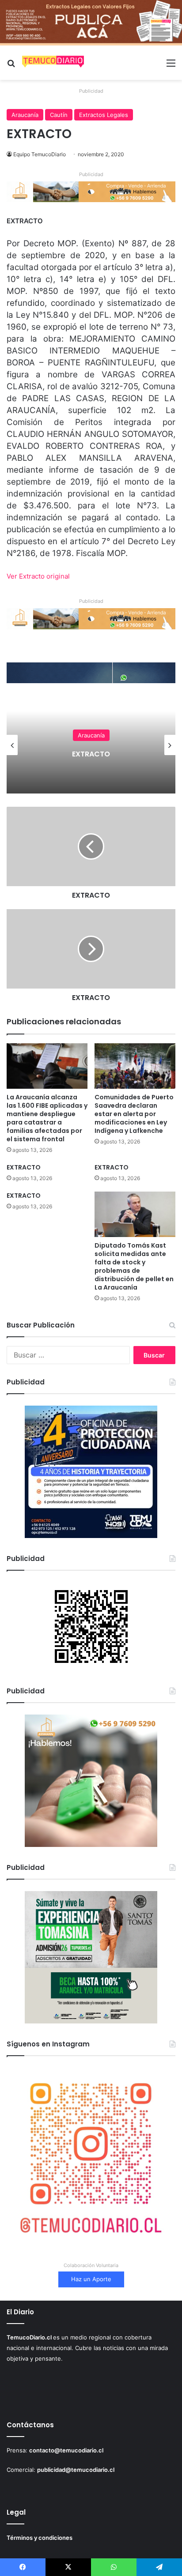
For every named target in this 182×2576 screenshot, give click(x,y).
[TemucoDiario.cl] (53, 63)
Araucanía (25, 115)
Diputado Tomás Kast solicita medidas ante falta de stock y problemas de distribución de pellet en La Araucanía (134, 1266)
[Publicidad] (91, 22)
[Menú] (171, 66)
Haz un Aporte (91, 2279)
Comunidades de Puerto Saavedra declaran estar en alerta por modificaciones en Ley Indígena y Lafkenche (134, 1114)
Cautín (59, 115)
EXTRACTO (65, 754)
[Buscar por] (11, 66)
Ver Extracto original (38, 576)
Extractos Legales (104, 115)
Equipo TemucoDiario (40, 154)
